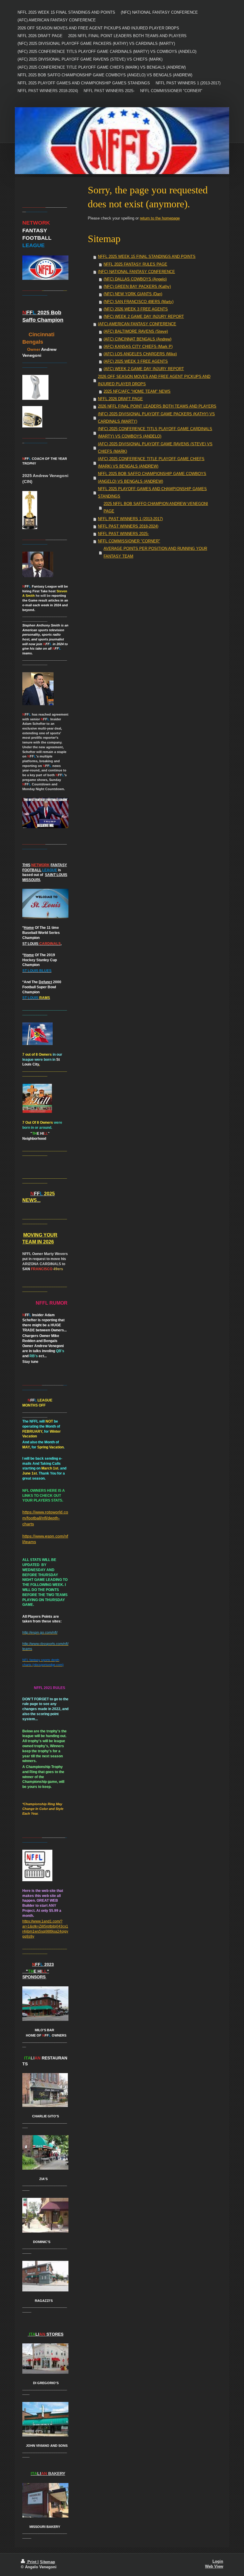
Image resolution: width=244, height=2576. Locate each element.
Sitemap (47, 2562)
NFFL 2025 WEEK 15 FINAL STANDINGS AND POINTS (147, 257)
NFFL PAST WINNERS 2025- (123, 534)
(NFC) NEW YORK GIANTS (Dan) (133, 294)
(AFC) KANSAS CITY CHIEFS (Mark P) (138, 347)
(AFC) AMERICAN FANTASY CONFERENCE (137, 324)
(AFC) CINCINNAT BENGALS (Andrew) (137, 339)
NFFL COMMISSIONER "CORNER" (129, 541)
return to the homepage (160, 218)
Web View (214, 2566)
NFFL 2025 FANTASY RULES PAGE (135, 264)
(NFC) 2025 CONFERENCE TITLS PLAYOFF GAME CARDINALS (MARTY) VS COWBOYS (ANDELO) (155, 433)
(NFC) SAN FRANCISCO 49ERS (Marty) (139, 302)
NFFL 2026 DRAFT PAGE (120, 399)
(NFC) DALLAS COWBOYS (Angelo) (135, 279)
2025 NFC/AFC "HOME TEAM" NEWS (137, 392)
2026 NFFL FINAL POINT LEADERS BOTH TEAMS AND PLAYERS (157, 406)
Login (218, 2561)
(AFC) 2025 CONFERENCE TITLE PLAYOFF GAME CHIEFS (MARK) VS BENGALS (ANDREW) (151, 463)
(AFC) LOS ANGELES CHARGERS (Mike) (140, 354)
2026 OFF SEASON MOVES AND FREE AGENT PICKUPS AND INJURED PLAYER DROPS (154, 380)
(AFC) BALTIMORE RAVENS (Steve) (136, 332)
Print (32, 2562)
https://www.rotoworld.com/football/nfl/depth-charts (45, 1518)
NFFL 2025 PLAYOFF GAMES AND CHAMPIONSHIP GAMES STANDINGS (152, 493)
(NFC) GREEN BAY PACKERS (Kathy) (137, 287)
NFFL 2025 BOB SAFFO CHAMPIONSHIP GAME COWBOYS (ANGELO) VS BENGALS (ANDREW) (152, 478)
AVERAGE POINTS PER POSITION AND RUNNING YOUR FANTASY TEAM (155, 552)
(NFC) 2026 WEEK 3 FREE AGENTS (136, 309)
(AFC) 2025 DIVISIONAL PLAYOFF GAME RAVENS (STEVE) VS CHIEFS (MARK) (155, 448)
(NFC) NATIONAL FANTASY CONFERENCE (136, 272)
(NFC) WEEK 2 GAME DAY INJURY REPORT (144, 317)
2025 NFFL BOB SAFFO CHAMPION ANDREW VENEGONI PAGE (156, 508)
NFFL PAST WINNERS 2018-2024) (128, 526)
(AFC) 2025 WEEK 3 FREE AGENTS (136, 362)
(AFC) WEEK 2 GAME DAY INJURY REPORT (144, 369)
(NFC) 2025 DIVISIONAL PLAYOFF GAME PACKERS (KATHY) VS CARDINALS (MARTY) (156, 418)
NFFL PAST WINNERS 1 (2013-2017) (130, 519)
